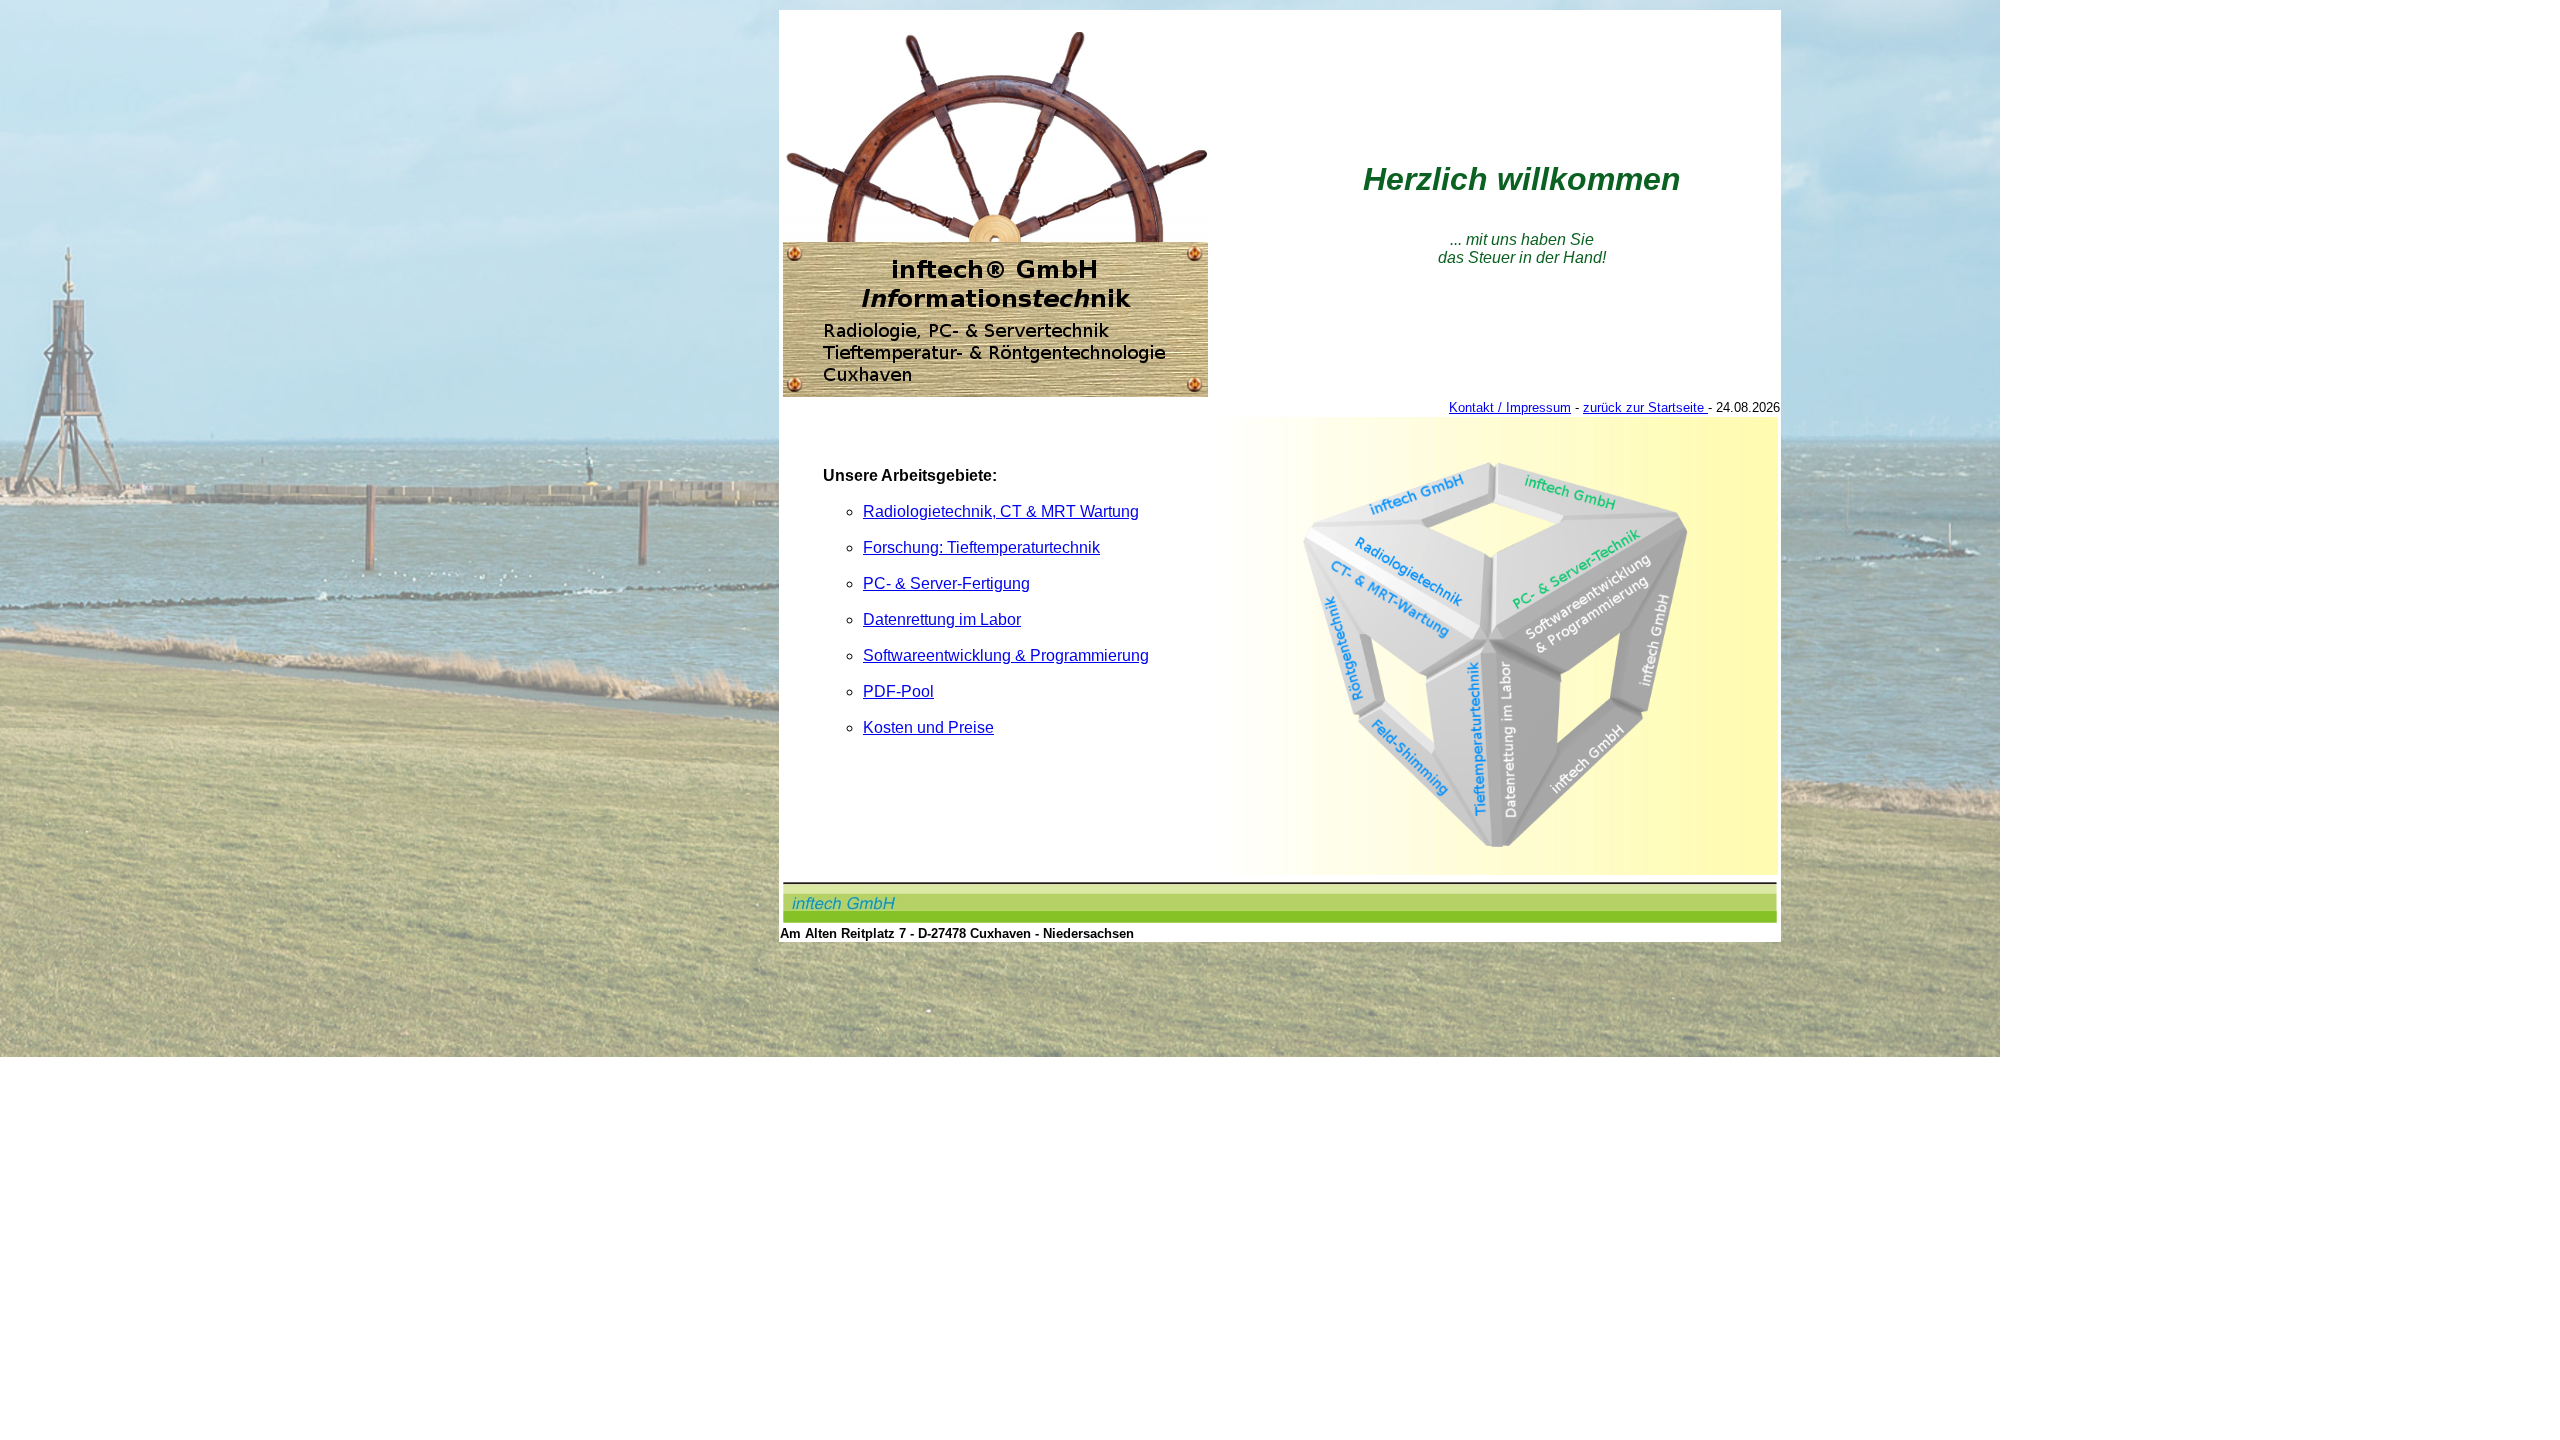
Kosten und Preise (928, 727)
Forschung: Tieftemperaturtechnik (981, 547)
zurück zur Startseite (1645, 407)
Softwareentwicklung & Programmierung (1006, 655)
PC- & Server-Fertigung (946, 583)
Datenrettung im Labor (942, 619)
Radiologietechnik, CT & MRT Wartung (1001, 511)
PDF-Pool (898, 691)
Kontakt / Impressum (1510, 407)
